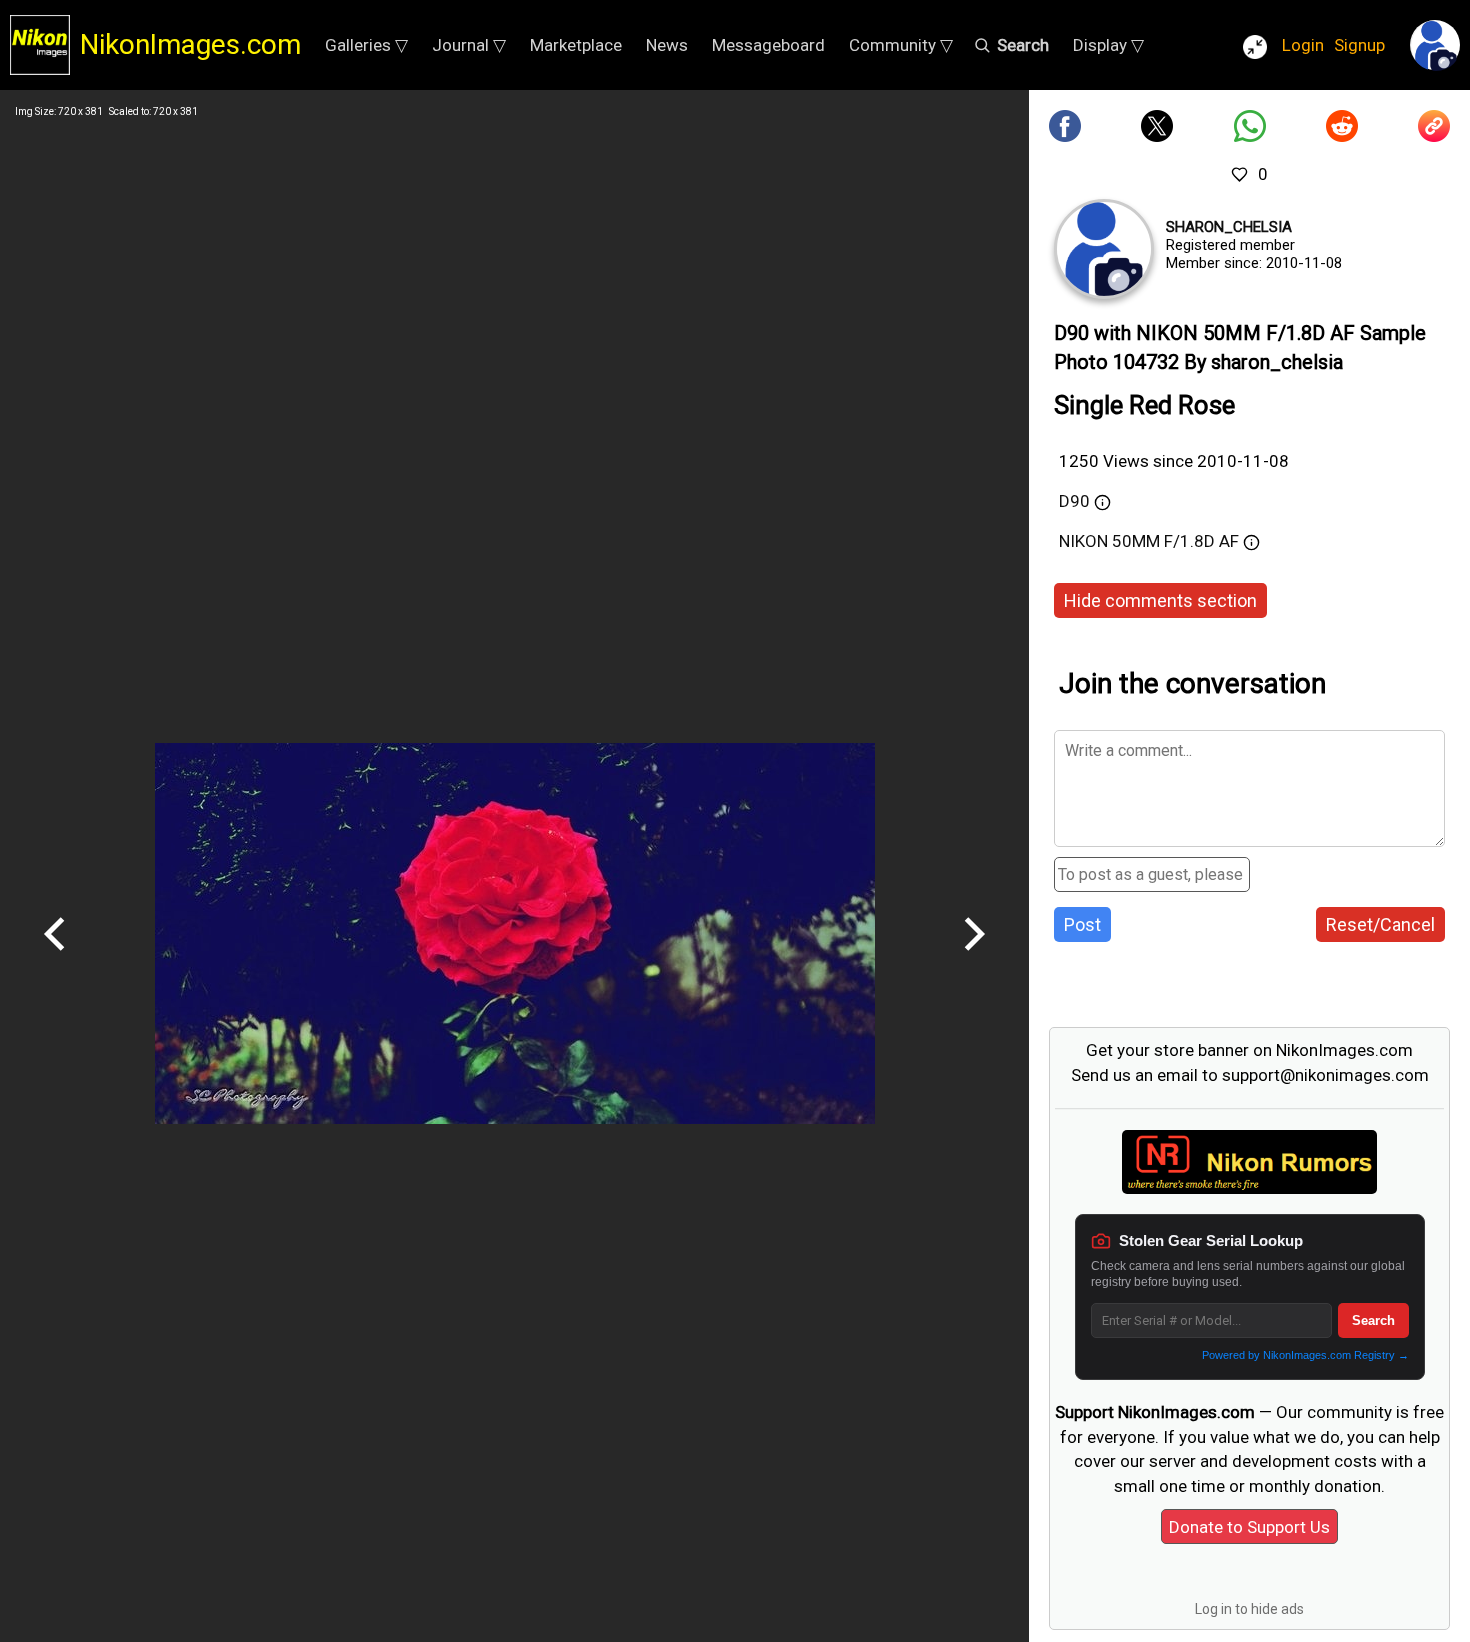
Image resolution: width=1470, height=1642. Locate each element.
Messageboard (768, 45)
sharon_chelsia (1229, 227)
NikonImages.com (190, 44)
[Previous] (55, 958)
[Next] (974, 958)
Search (1373, 1320)
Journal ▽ (469, 45)
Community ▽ (901, 45)
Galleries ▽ (366, 45)
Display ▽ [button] (1108, 45)
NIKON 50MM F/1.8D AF (1149, 541)
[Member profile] (1104, 249)
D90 (1074, 501)
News (667, 45)
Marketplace (576, 45)
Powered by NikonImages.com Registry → (1305, 1355)
